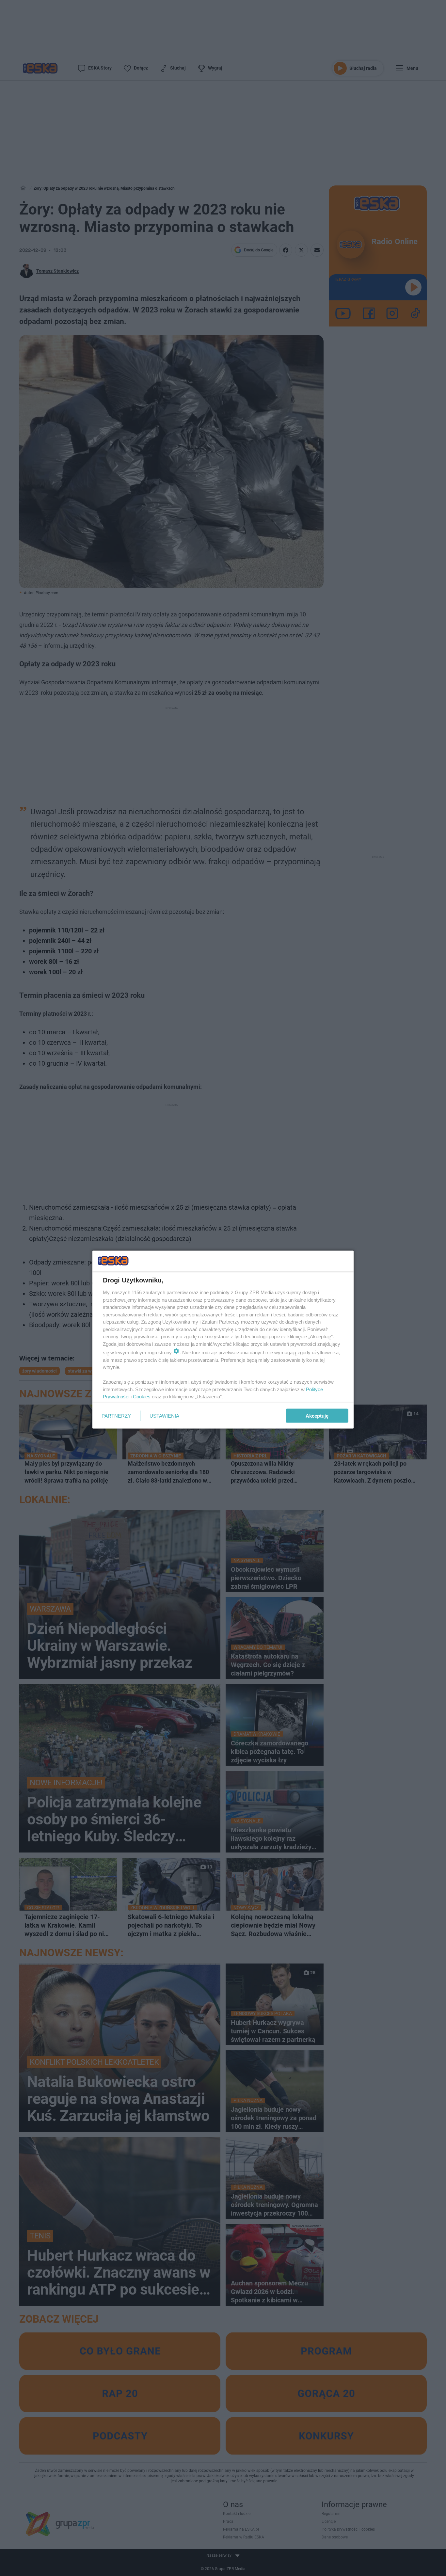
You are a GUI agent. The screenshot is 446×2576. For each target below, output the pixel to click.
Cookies (142, 1397)
